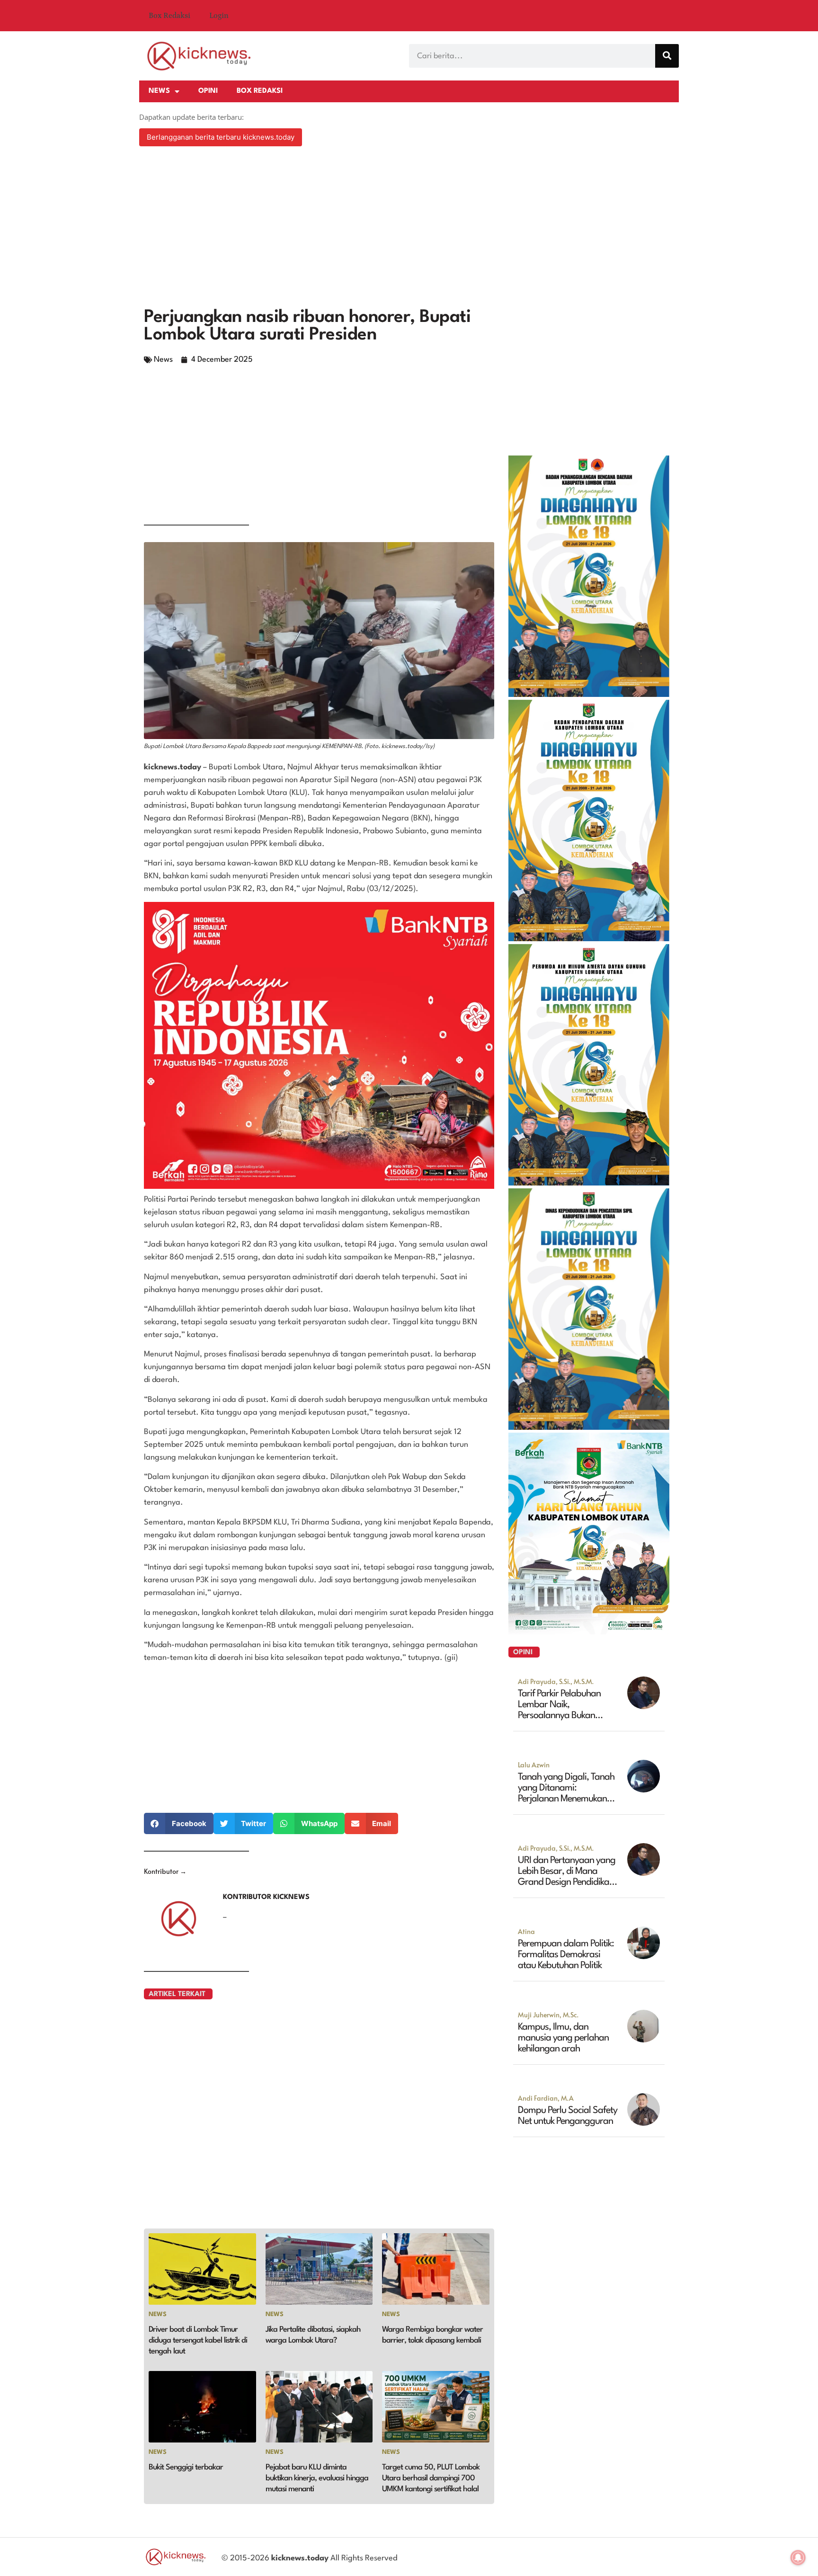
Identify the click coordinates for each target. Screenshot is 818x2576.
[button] (179, 1823)
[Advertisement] (409, 228)
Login (219, 16)
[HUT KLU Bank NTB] (589, 1631)
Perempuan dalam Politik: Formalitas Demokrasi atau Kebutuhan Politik (566, 1955)
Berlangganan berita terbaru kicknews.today (221, 137)
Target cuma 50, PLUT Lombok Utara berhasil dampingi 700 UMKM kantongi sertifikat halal (431, 2478)
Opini (208, 91)
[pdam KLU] (589, 1183)
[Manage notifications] (798, 2558)
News (159, 91)
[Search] (667, 56)
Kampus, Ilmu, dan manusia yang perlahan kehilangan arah (563, 2038)
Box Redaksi (169, 16)
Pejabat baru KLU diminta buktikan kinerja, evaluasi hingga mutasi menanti (317, 2478)
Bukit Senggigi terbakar (186, 2467)
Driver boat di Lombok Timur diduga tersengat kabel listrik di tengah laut (198, 2340)
